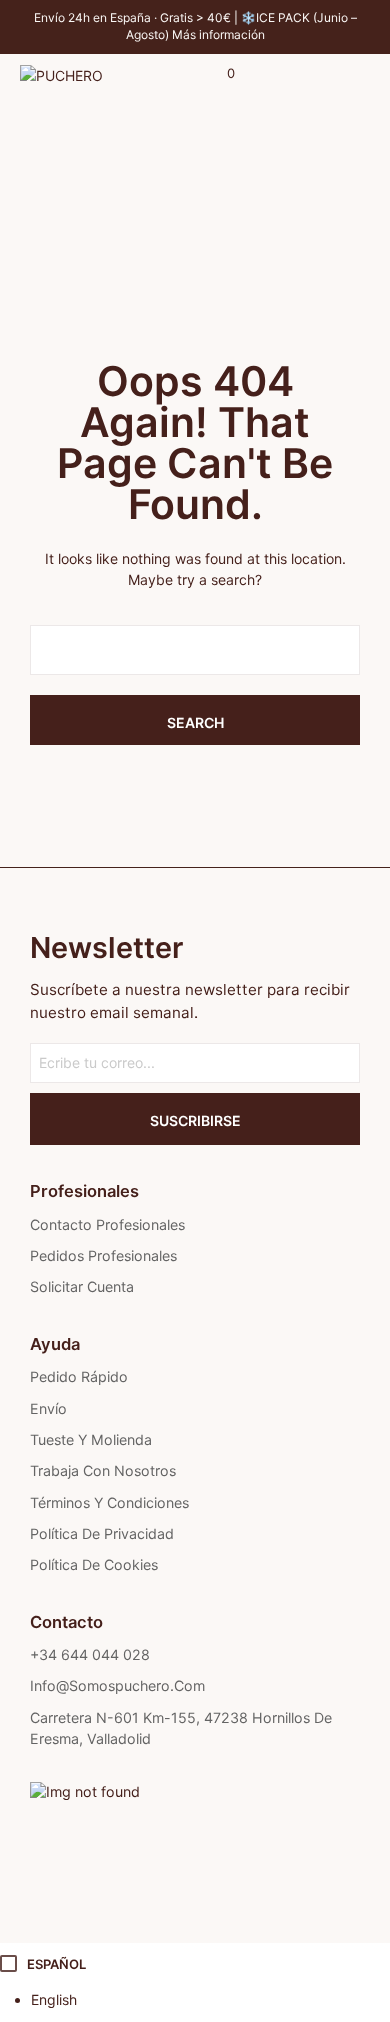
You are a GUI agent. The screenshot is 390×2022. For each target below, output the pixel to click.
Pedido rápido (79, 1376)
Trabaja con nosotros (103, 1470)
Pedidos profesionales (103, 1255)
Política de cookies (94, 1564)
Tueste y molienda (91, 1439)
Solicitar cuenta (82, 1286)
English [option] (54, 1999)
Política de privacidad (102, 1533)
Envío (48, 1408)
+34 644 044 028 (90, 1654)
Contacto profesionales (107, 1224)
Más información (218, 34)
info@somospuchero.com (117, 1685)
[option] (210, 1999)
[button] (217, 74)
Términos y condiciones (109, 1502)
